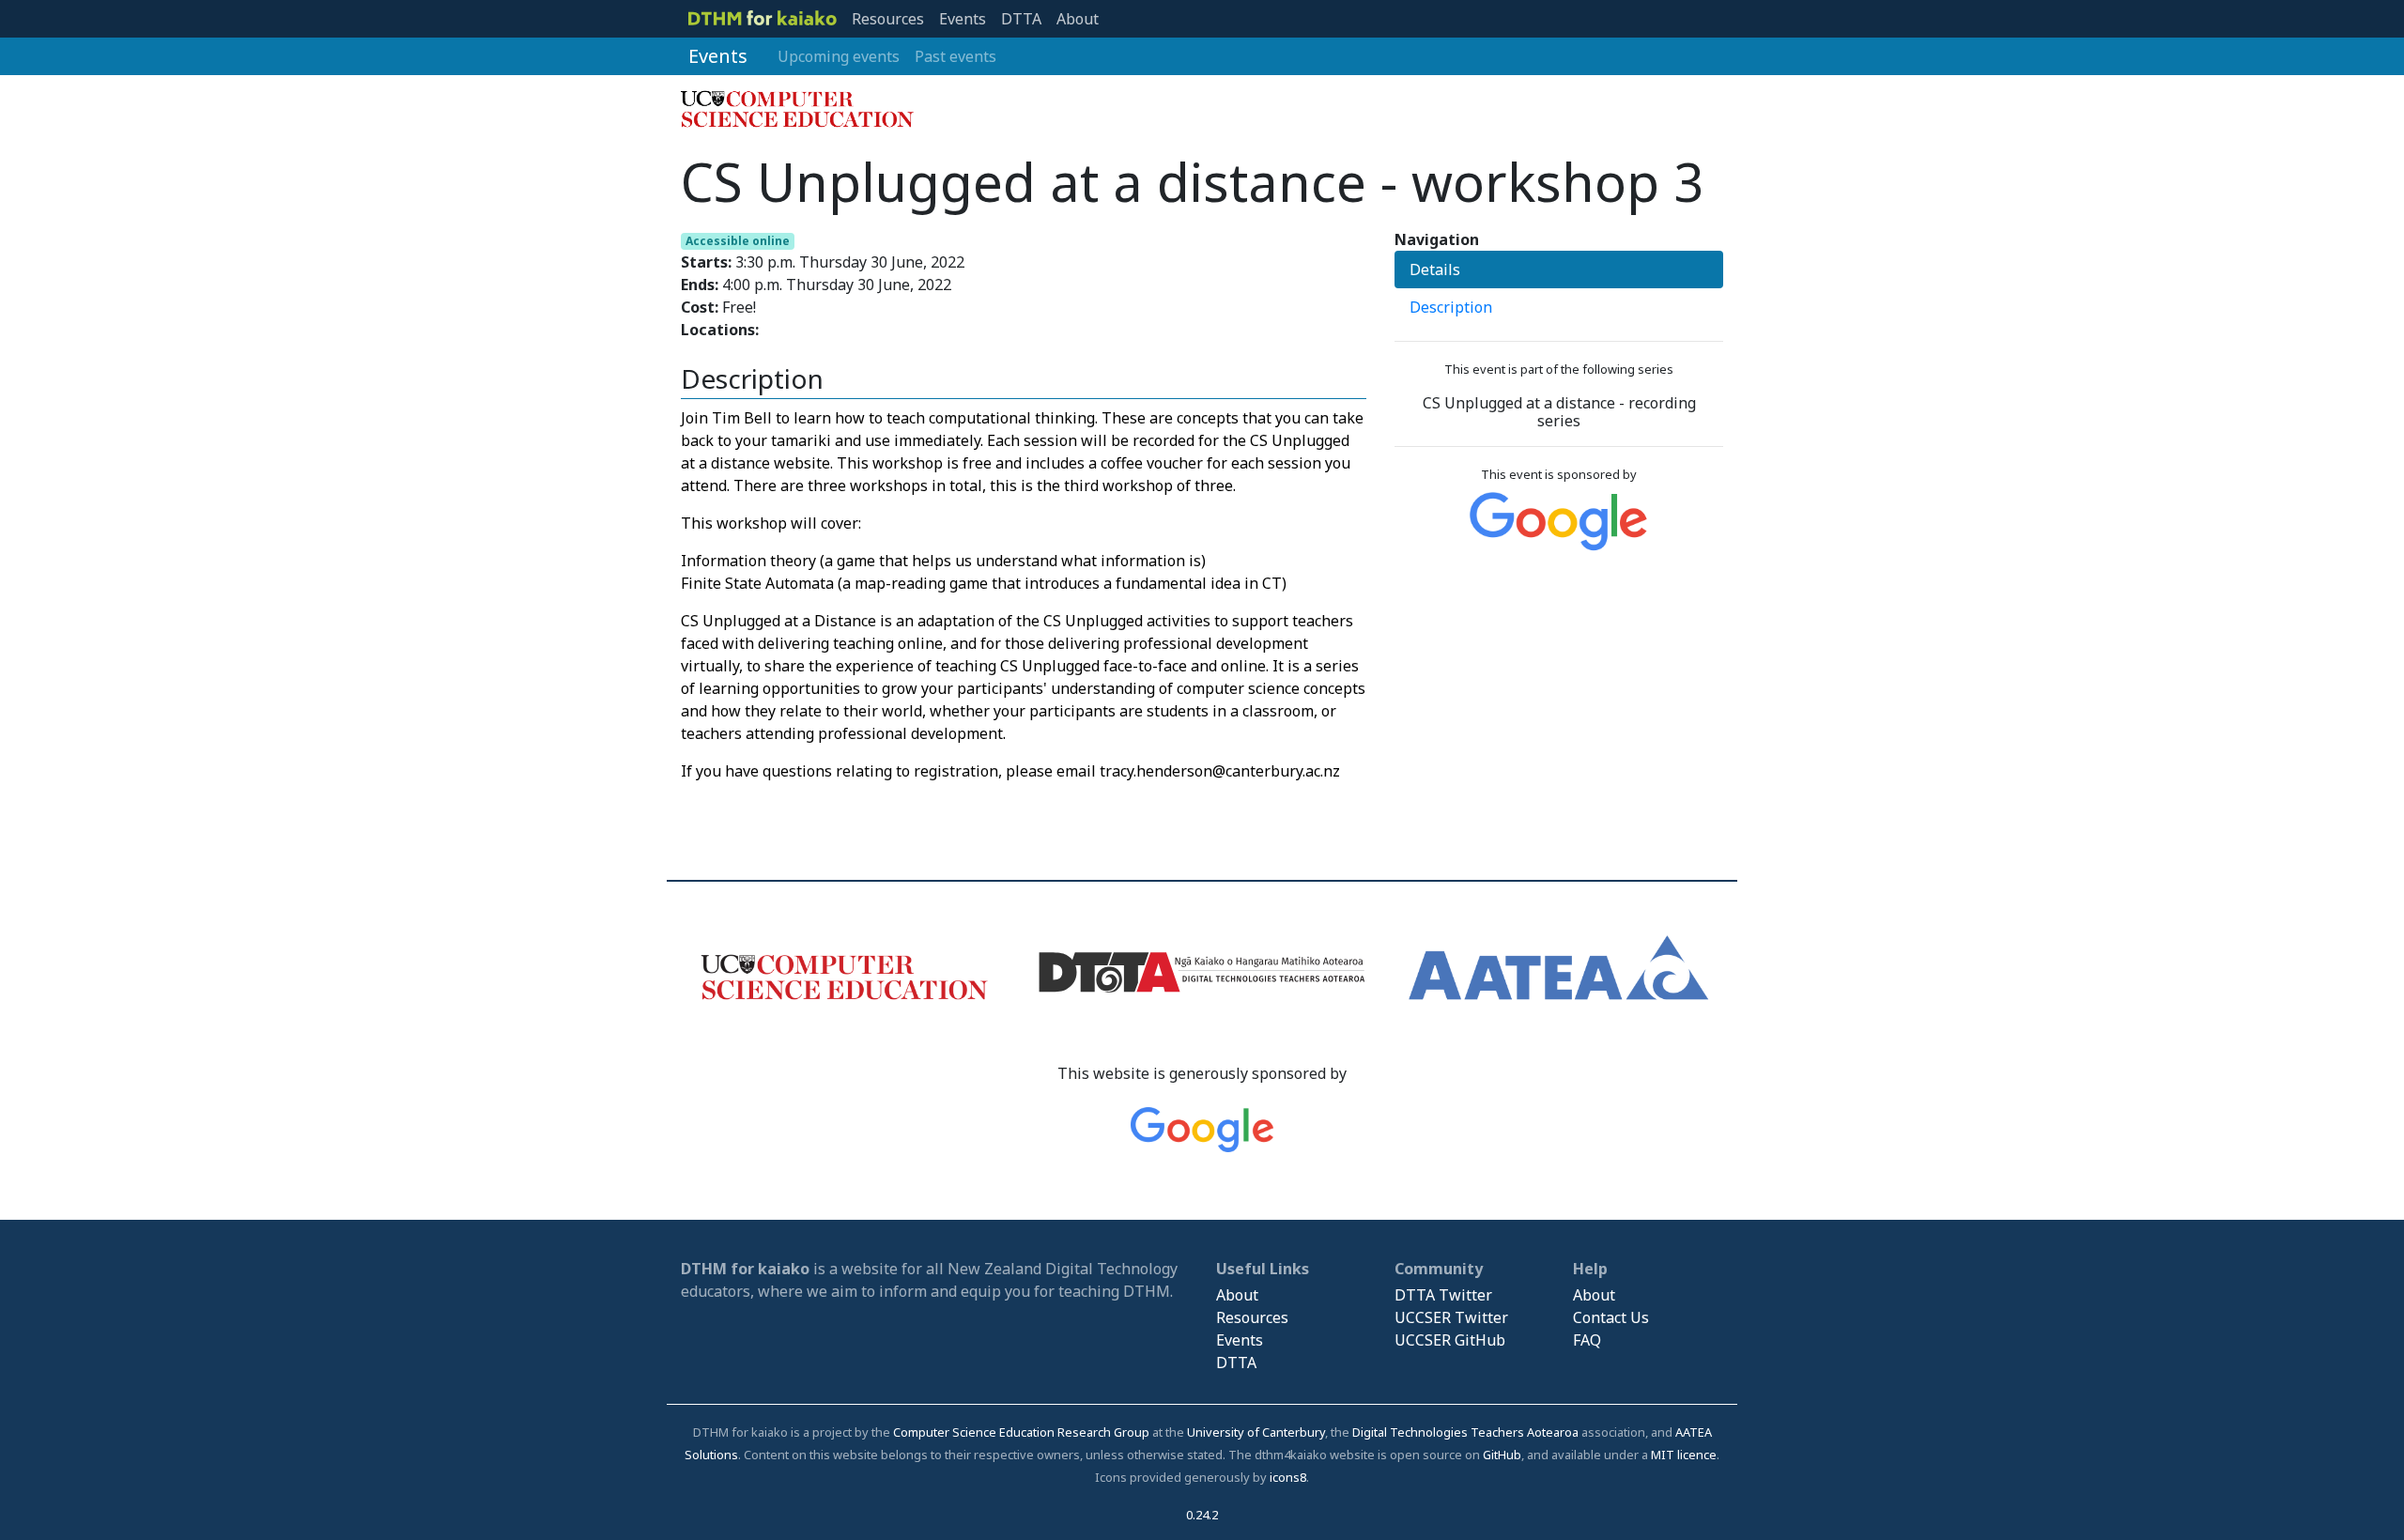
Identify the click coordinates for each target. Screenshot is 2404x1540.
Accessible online (738, 241)
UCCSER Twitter (1451, 1317)
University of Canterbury (1256, 1432)
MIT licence (1684, 1455)
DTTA (1021, 19)
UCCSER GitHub (1450, 1340)
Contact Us (1611, 1317)
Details (1435, 269)
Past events (955, 56)
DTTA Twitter (1443, 1295)
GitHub (1502, 1455)
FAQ (1587, 1340)
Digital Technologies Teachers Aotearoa (1465, 1432)
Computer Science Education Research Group (1021, 1432)
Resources (888, 19)
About (1078, 19)
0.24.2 (1202, 1515)
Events (963, 19)
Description (1451, 307)
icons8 (1288, 1477)
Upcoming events (839, 56)
